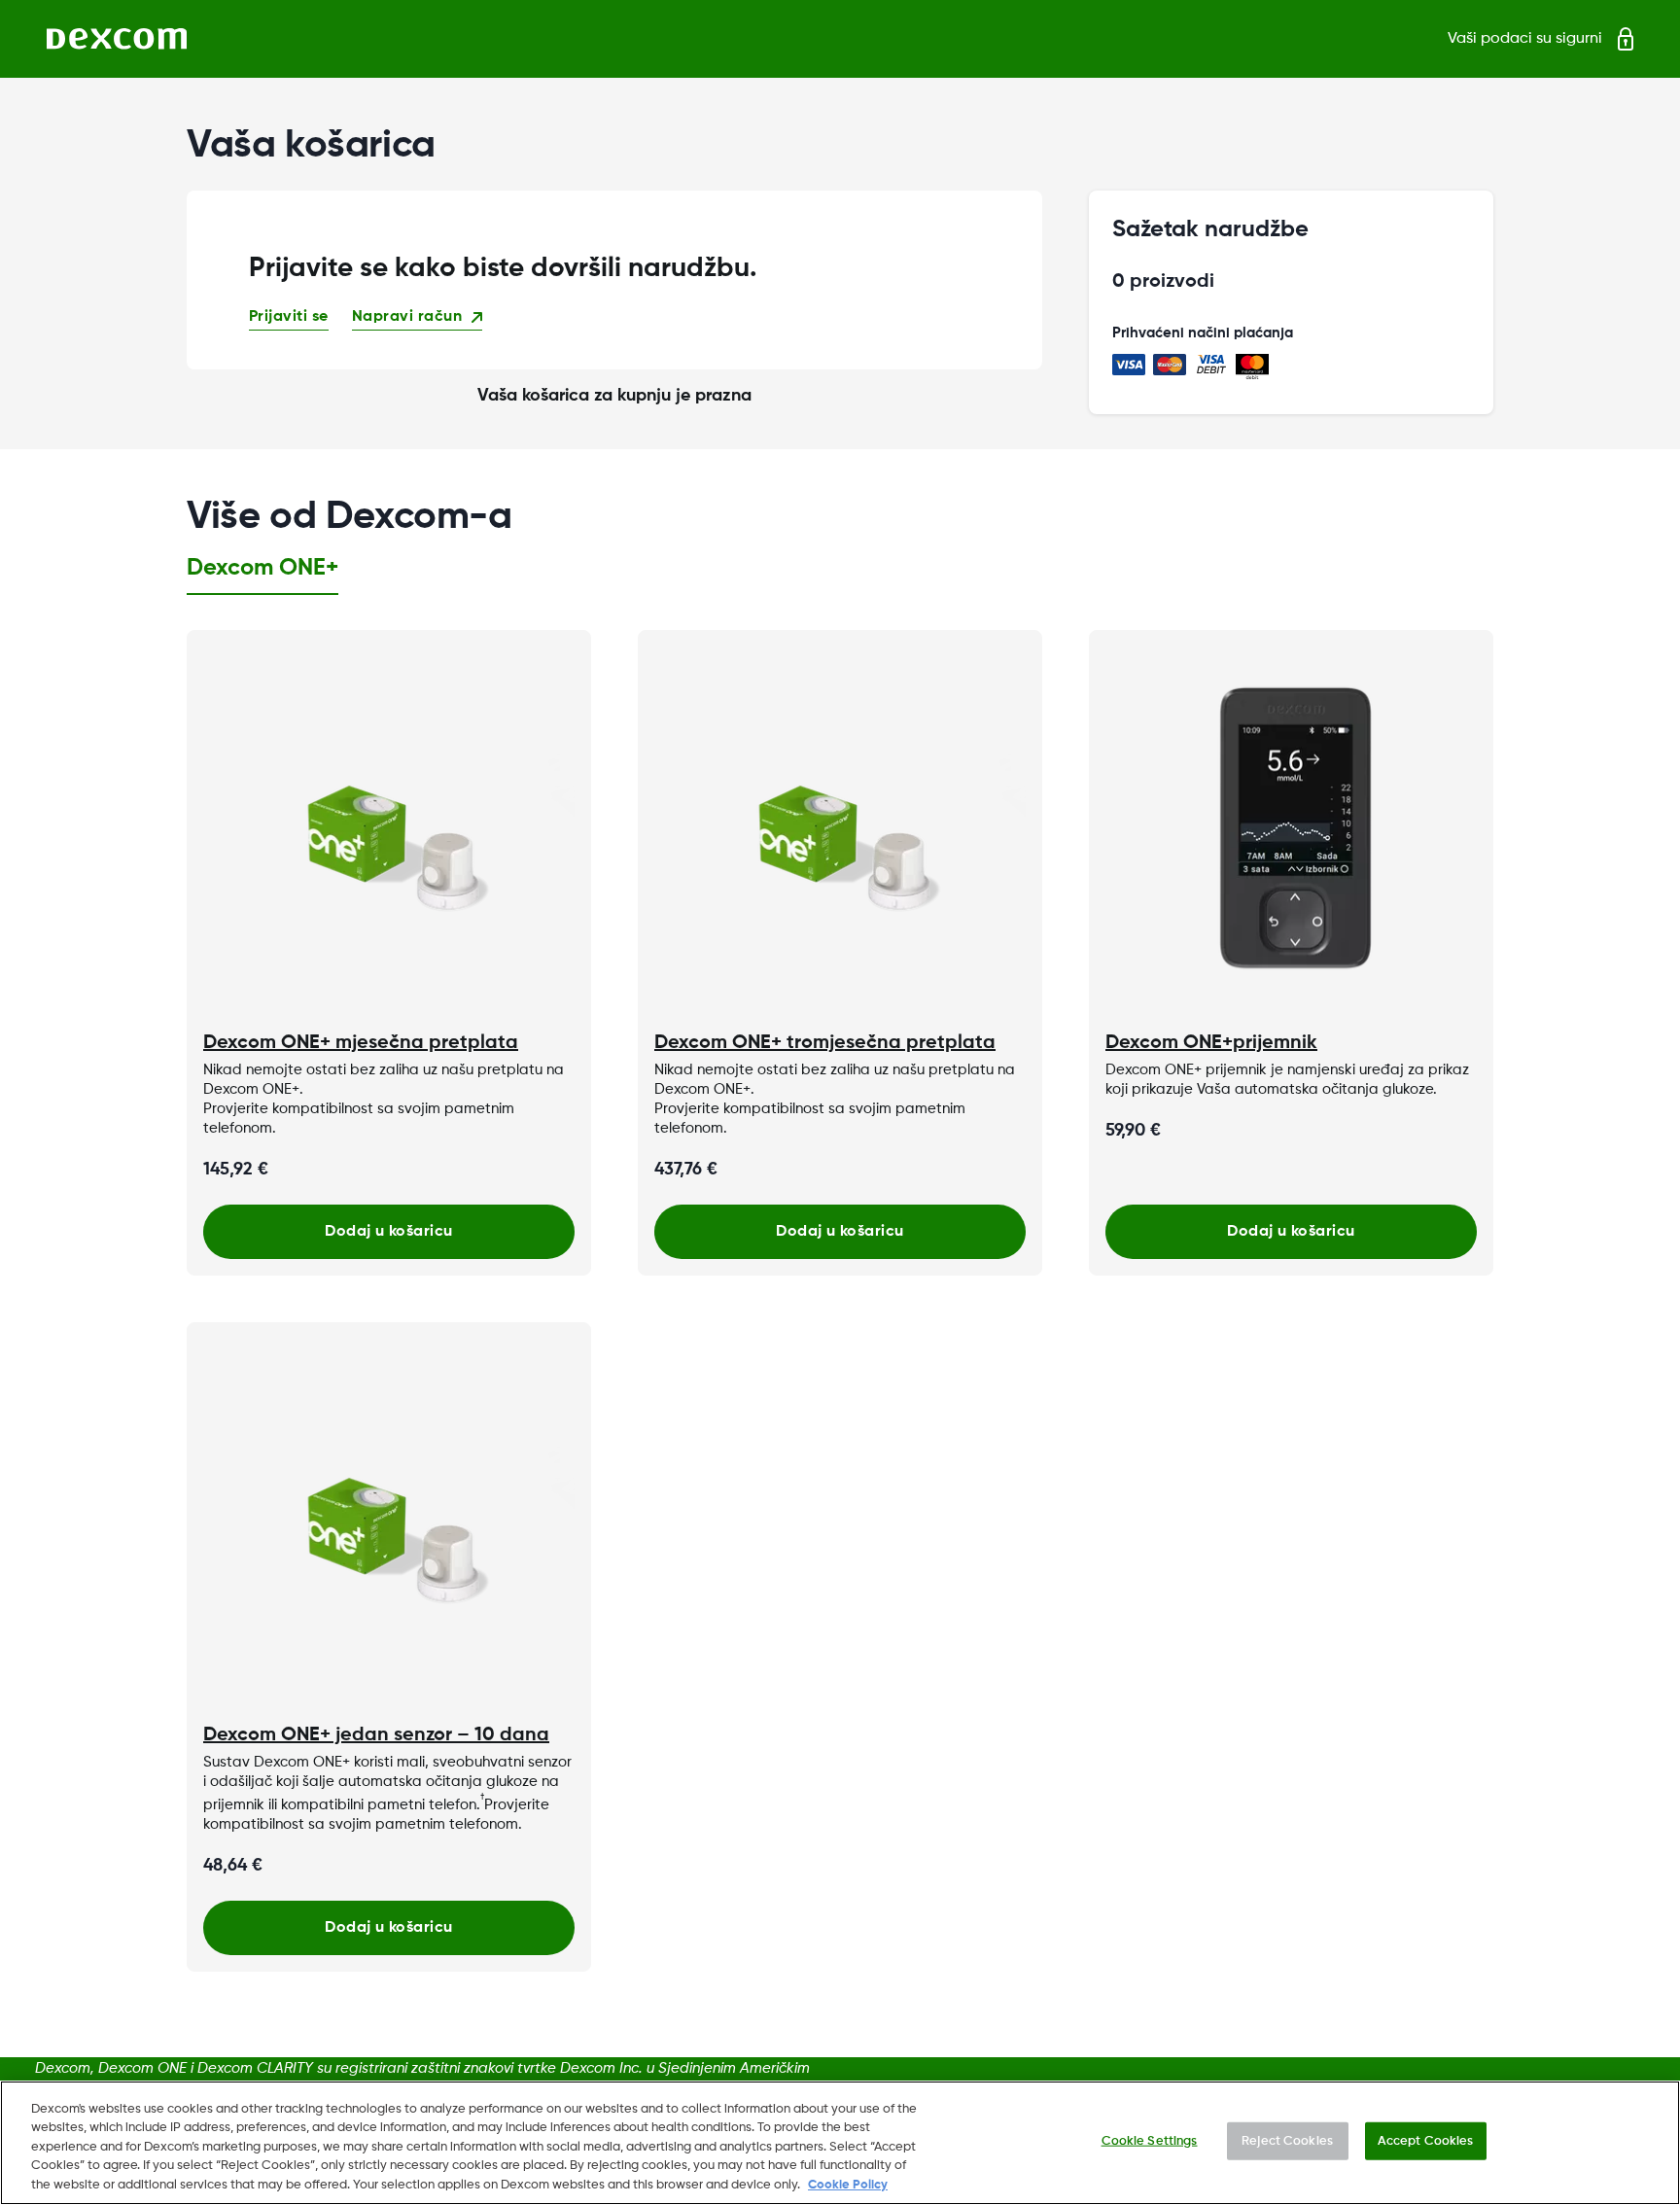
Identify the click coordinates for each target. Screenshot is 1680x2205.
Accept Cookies (1426, 2141)
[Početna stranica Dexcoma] (117, 39)
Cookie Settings (1150, 2141)
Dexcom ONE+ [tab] (262, 568)
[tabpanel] (840, 1301)
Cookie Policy (848, 2185)
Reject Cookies (1287, 2141)
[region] (840, 2143)
